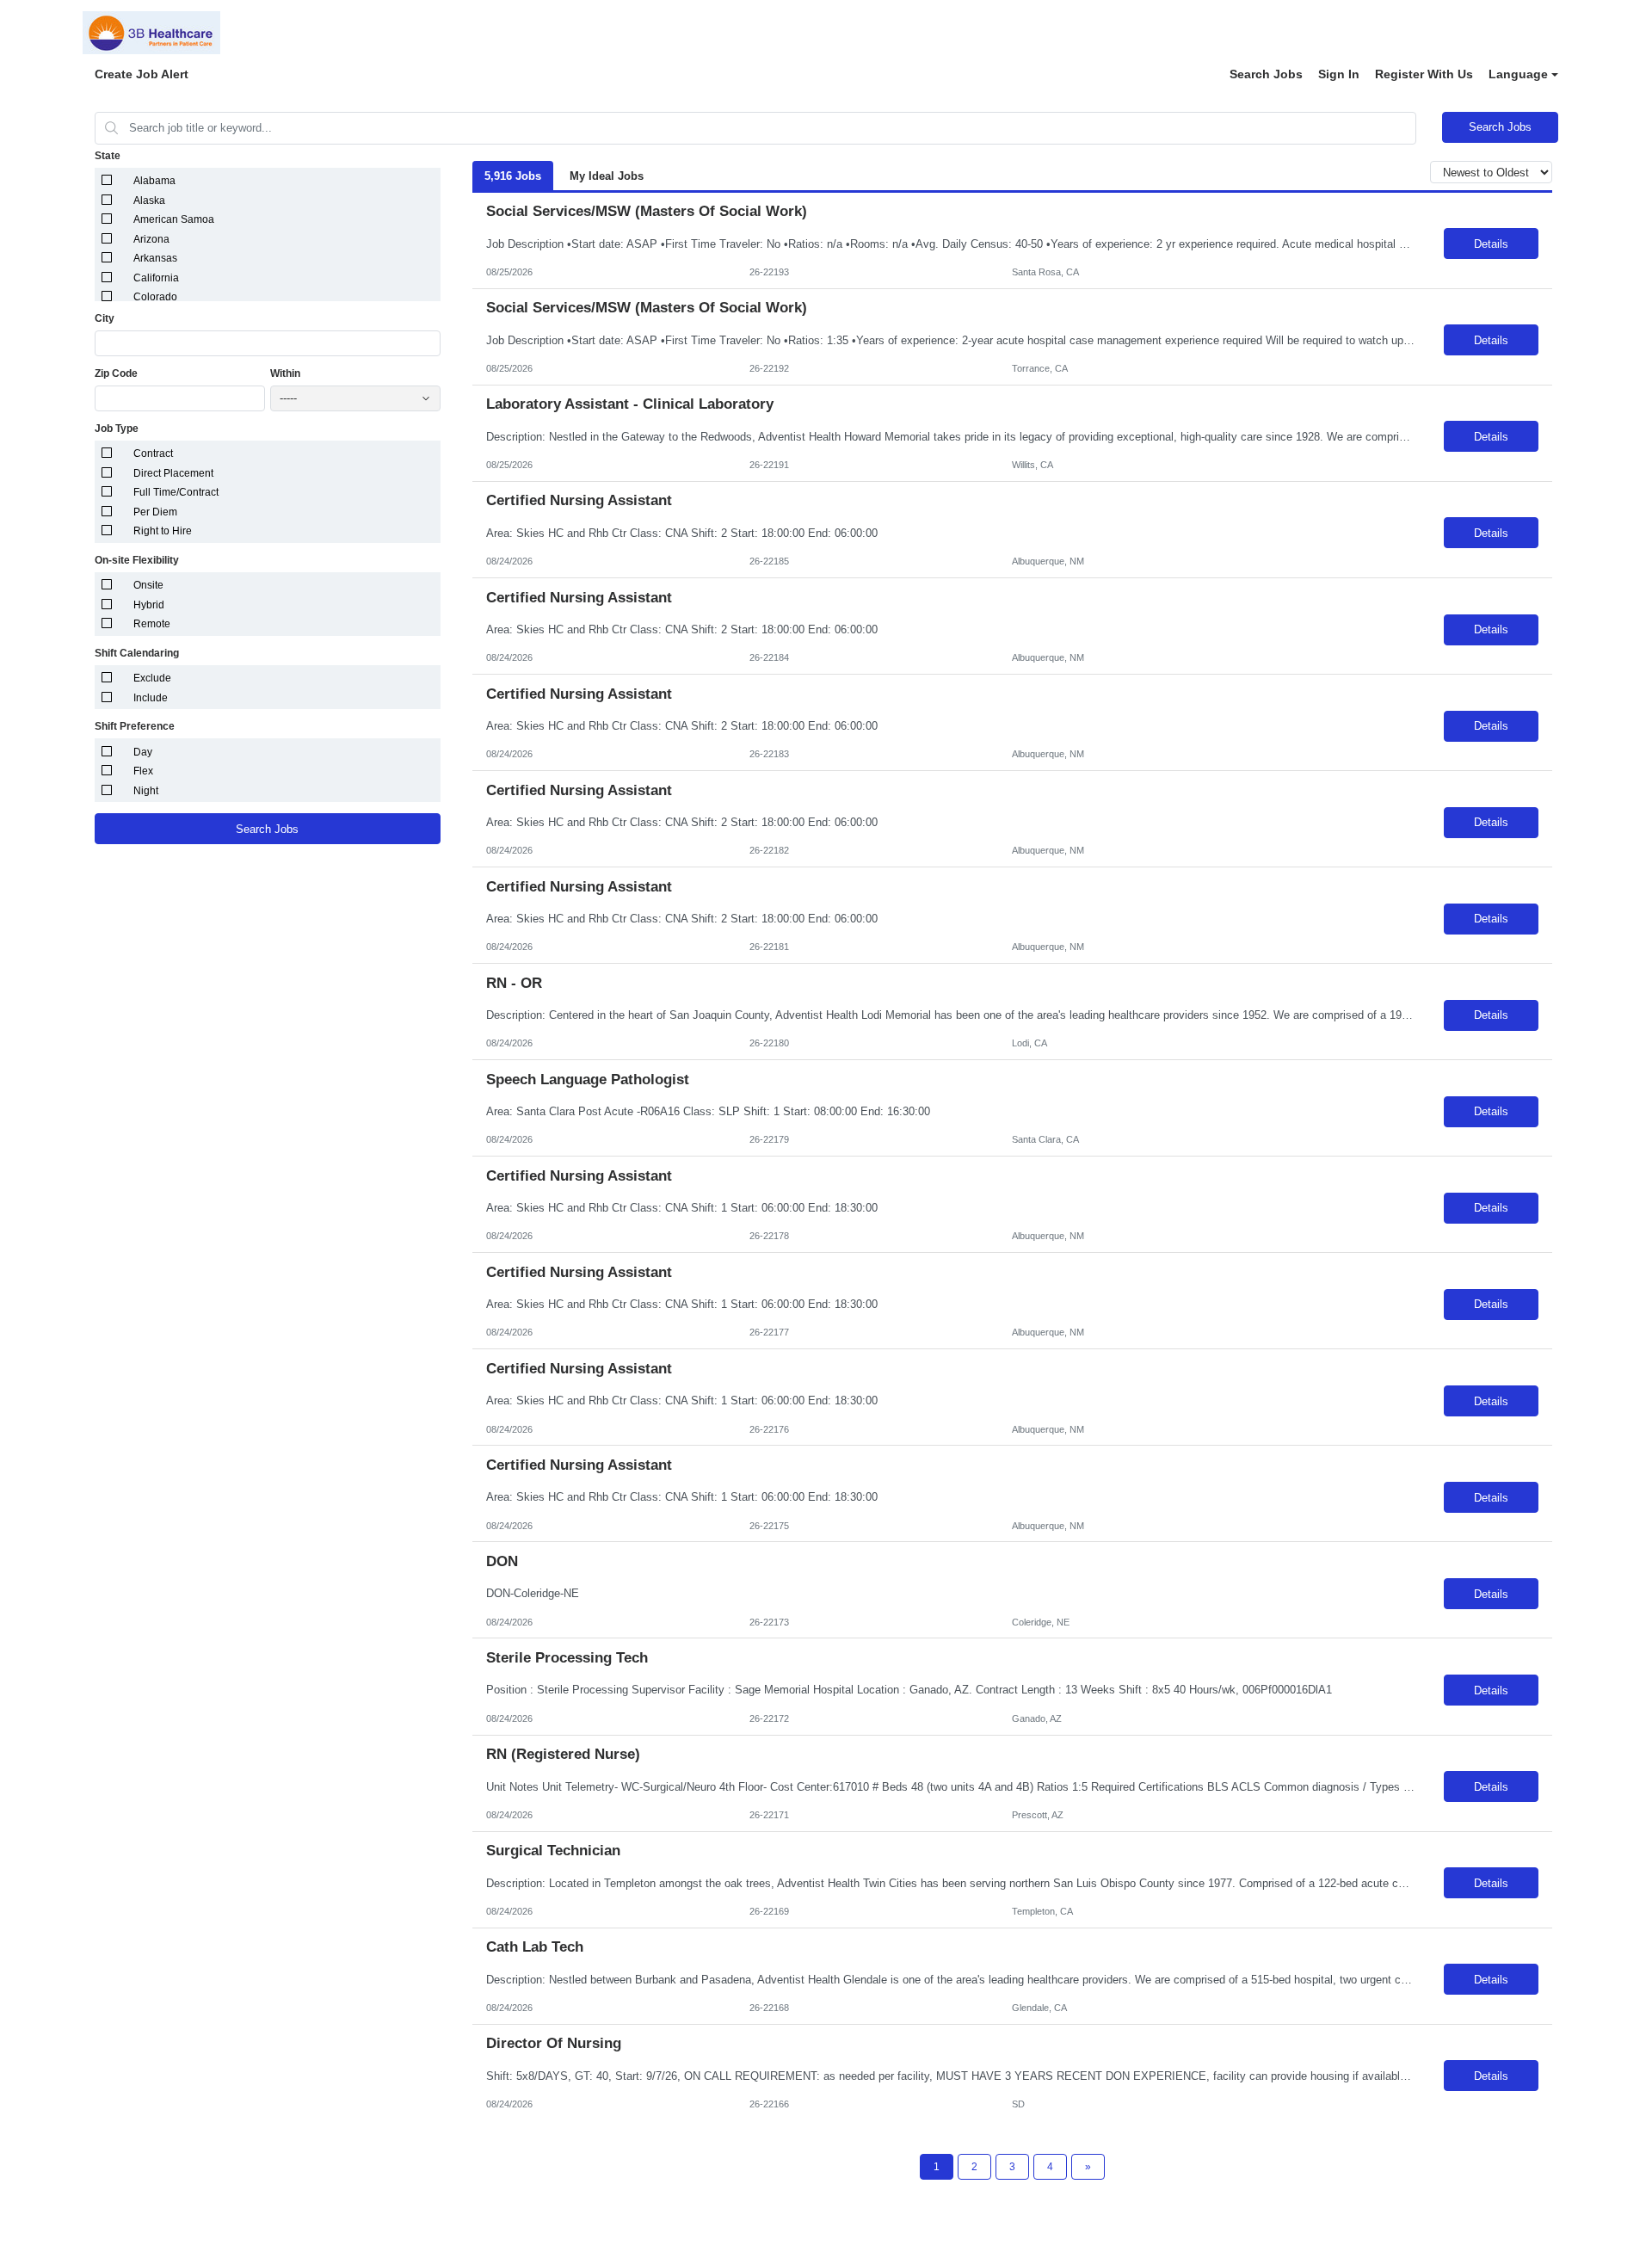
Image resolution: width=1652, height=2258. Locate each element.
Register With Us (1424, 74)
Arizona (151, 239)
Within (285, 373)
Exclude (152, 678)
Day (143, 752)
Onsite (148, 585)
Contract (153, 453)
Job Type (117, 429)
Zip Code (116, 373)
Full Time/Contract (176, 492)
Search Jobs (1266, 74)
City (105, 318)
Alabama (154, 181)
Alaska (149, 201)
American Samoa (174, 219)
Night (146, 791)
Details (1491, 244)
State (108, 156)
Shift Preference (135, 726)
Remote (152, 624)
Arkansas (155, 258)
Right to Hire (163, 531)
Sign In (1339, 74)
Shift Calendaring (137, 653)
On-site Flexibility (137, 560)
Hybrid (149, 605)
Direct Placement (173, 473)
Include (151, 698)
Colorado (155, 297)
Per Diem (155, 512)
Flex (143, 771)
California (156, 278)
